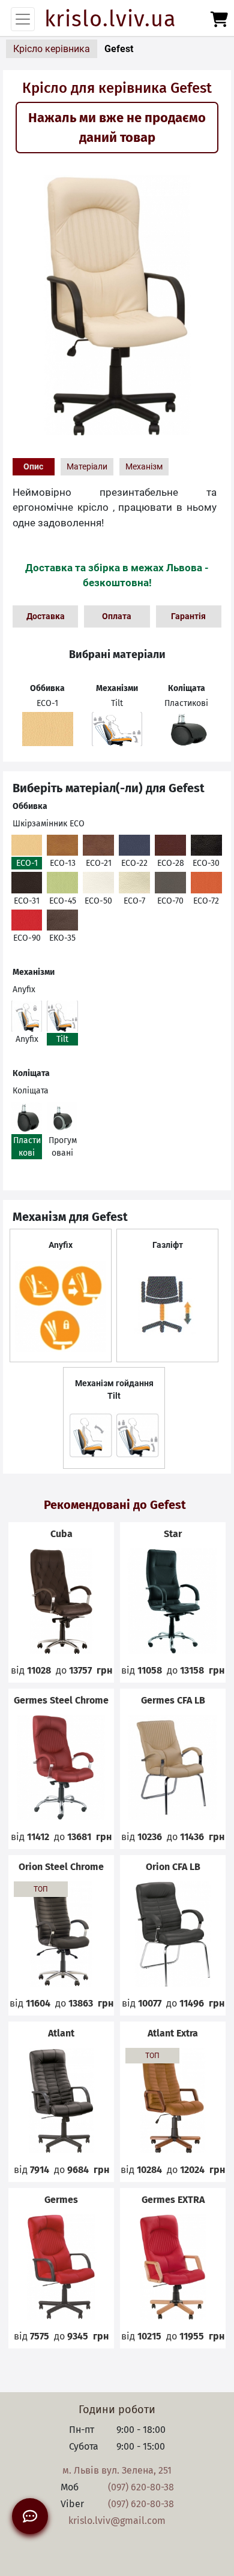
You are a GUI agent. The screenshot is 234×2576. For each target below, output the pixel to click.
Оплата (117, 616)
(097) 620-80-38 (141, 2487)
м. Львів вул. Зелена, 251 (117, 2470)
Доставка (46, 616)
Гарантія (188, 616)
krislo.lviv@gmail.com (117, 2521)
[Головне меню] (23, 19)
